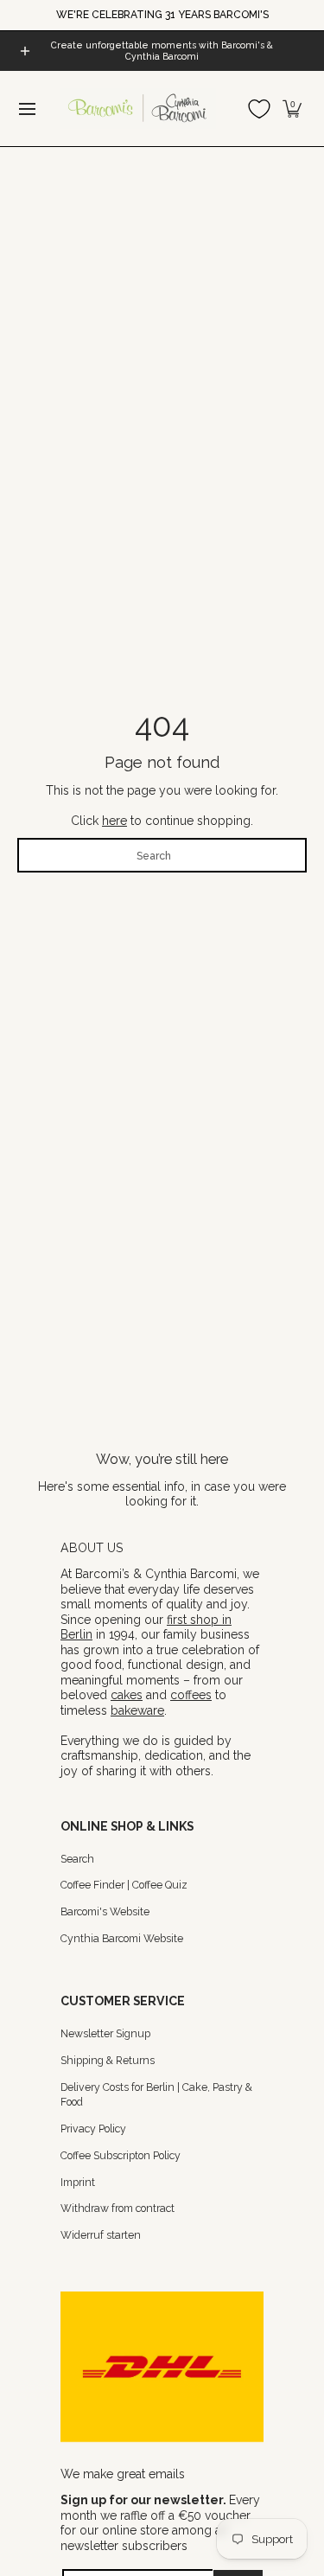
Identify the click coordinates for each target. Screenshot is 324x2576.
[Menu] (26, 109)
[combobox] (162, 855)
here (114, 821)
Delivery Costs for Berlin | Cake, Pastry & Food (156, 2095)
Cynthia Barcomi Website (122, 1938)
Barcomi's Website (105, 1911)
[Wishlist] (259, 109)
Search (77, 1859)
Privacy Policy (93, 2129)
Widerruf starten (101, 2235)
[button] (292, 109)
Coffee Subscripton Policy (121, 2155)
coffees (191, 1695)
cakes (127, 1695)
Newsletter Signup (105, 2033)
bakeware (137, 1710)
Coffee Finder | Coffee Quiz (124, 1885)
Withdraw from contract (118, 2208)
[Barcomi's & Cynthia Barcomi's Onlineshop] (138, 109)
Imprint (78, 2182)
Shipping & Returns (108, 2060)
